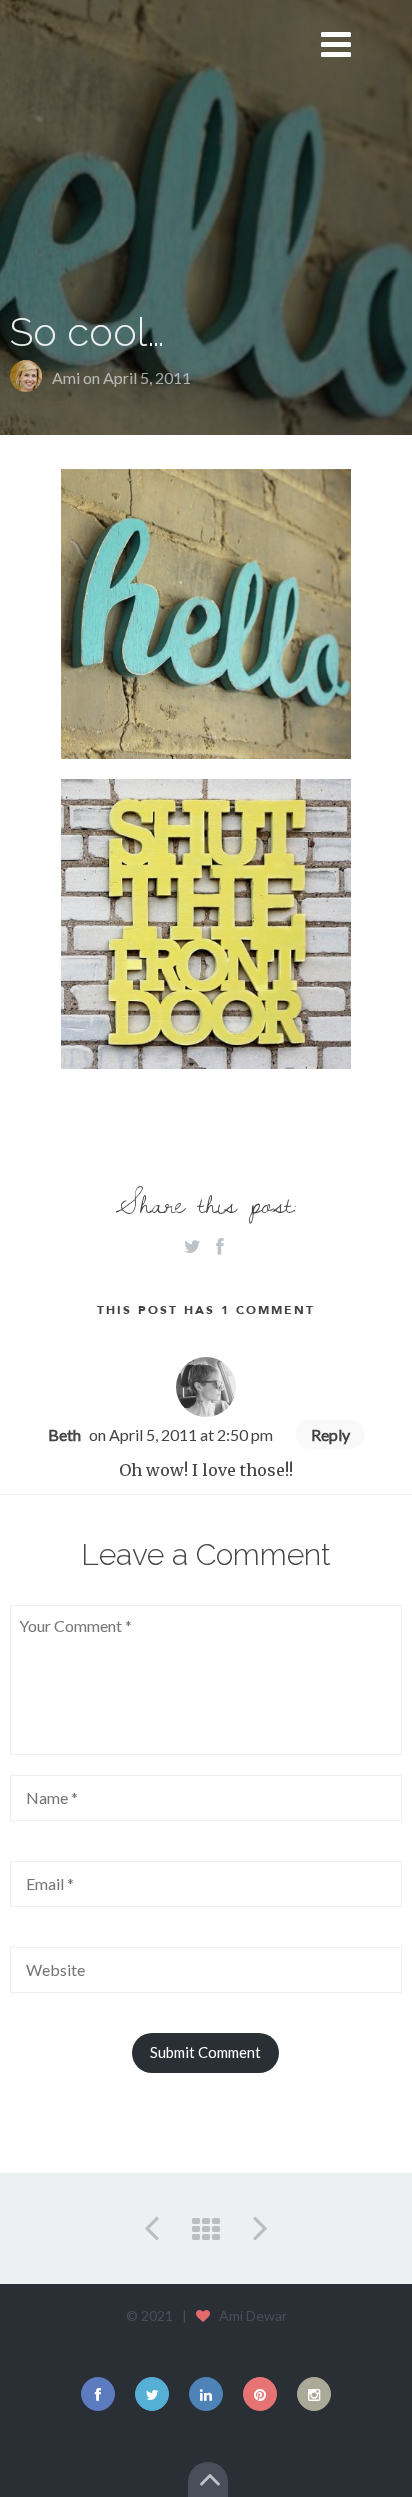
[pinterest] (260, 2394)
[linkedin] (206, 2394)
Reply (330, 1434)
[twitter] (152, 2394)
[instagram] (314, 2394)
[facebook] (98, 2394)
